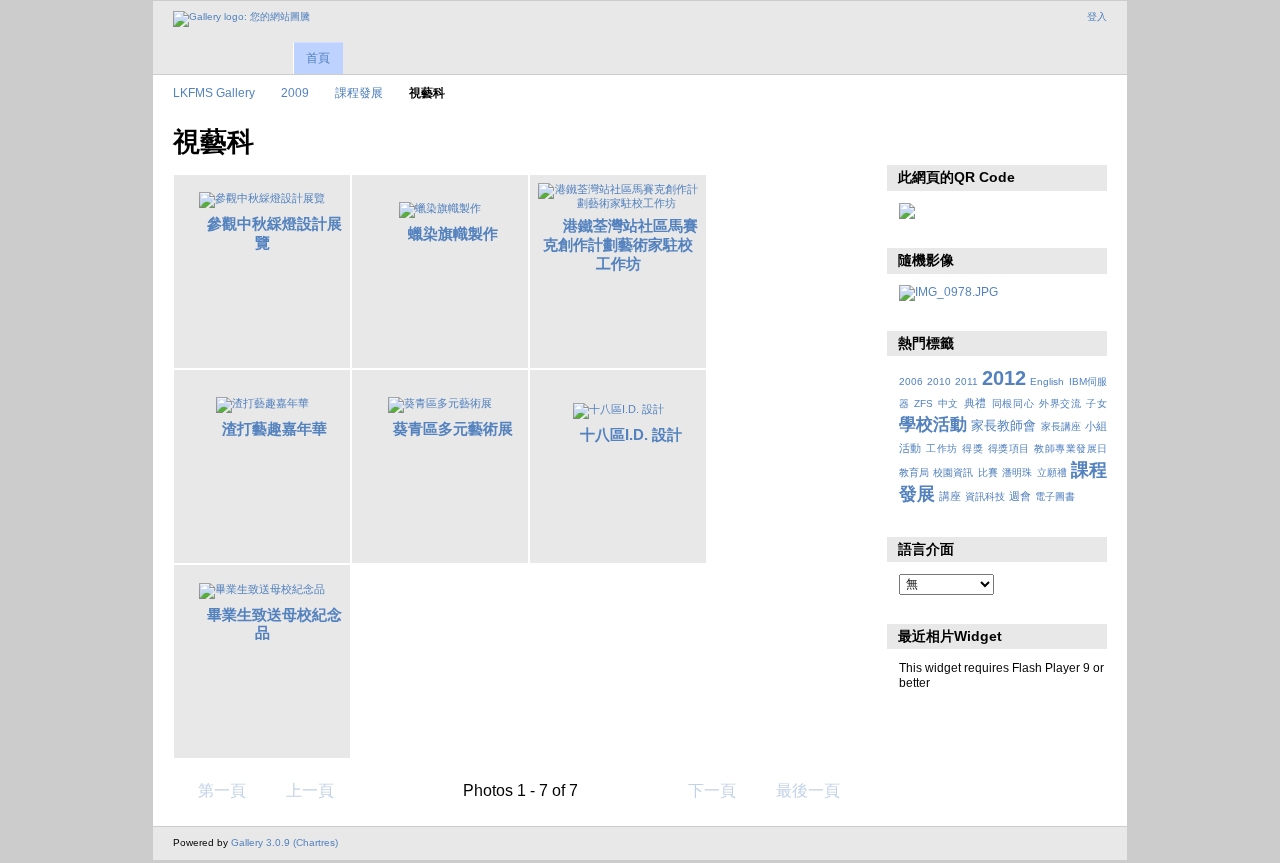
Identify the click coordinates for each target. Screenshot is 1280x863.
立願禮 (1052, 472)
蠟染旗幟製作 (453, 233)
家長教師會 (1003, 426)
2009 (295, 92)
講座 (950, 496)
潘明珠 (1017, 472)
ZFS (923, 403)
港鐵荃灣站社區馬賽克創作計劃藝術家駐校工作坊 (620, 244)
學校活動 (933, 424)
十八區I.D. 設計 (631, 434)
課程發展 (359, 92)
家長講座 (1061, 426)
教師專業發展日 (1070, 448)
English (1047, 381)
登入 (1097, 16)
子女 (1096, 403)
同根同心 (1013, 403)
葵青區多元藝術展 (453, 428)
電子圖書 (1055, 496)
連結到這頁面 (952, 140)
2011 (966, 381)
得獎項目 (1009, 448)
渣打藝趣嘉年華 (274, 428)
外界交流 (1060, 403)
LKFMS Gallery (214, 92)
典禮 (975, 403)
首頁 (318, 58)
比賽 (988, 472)
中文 (948, 403)
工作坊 (941, 448)
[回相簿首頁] (241, 19)
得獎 (972, 448)
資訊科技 (985, 496)
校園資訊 (953, 472)
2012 (1004, 378)
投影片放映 (909, 140)
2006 (911, 381)
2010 (939, 381)
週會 (1020, 496)
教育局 (914, 472)
